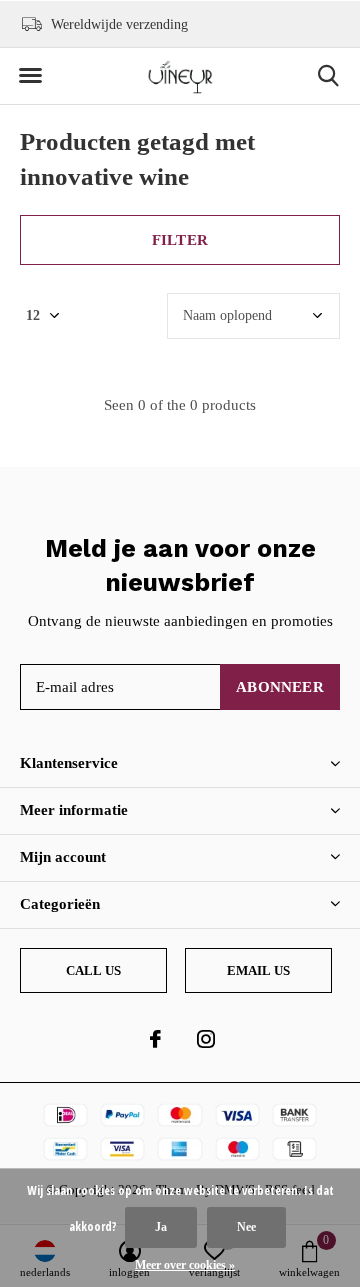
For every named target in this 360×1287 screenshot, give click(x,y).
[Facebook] (155, 1039)
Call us (93, 970)
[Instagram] (206, 1039)
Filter (180, 240)
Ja (161, 1227)
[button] (30, 76)
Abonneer (280, 687)
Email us (258, 970)
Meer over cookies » (185, 1265)
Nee (246, 1227)
